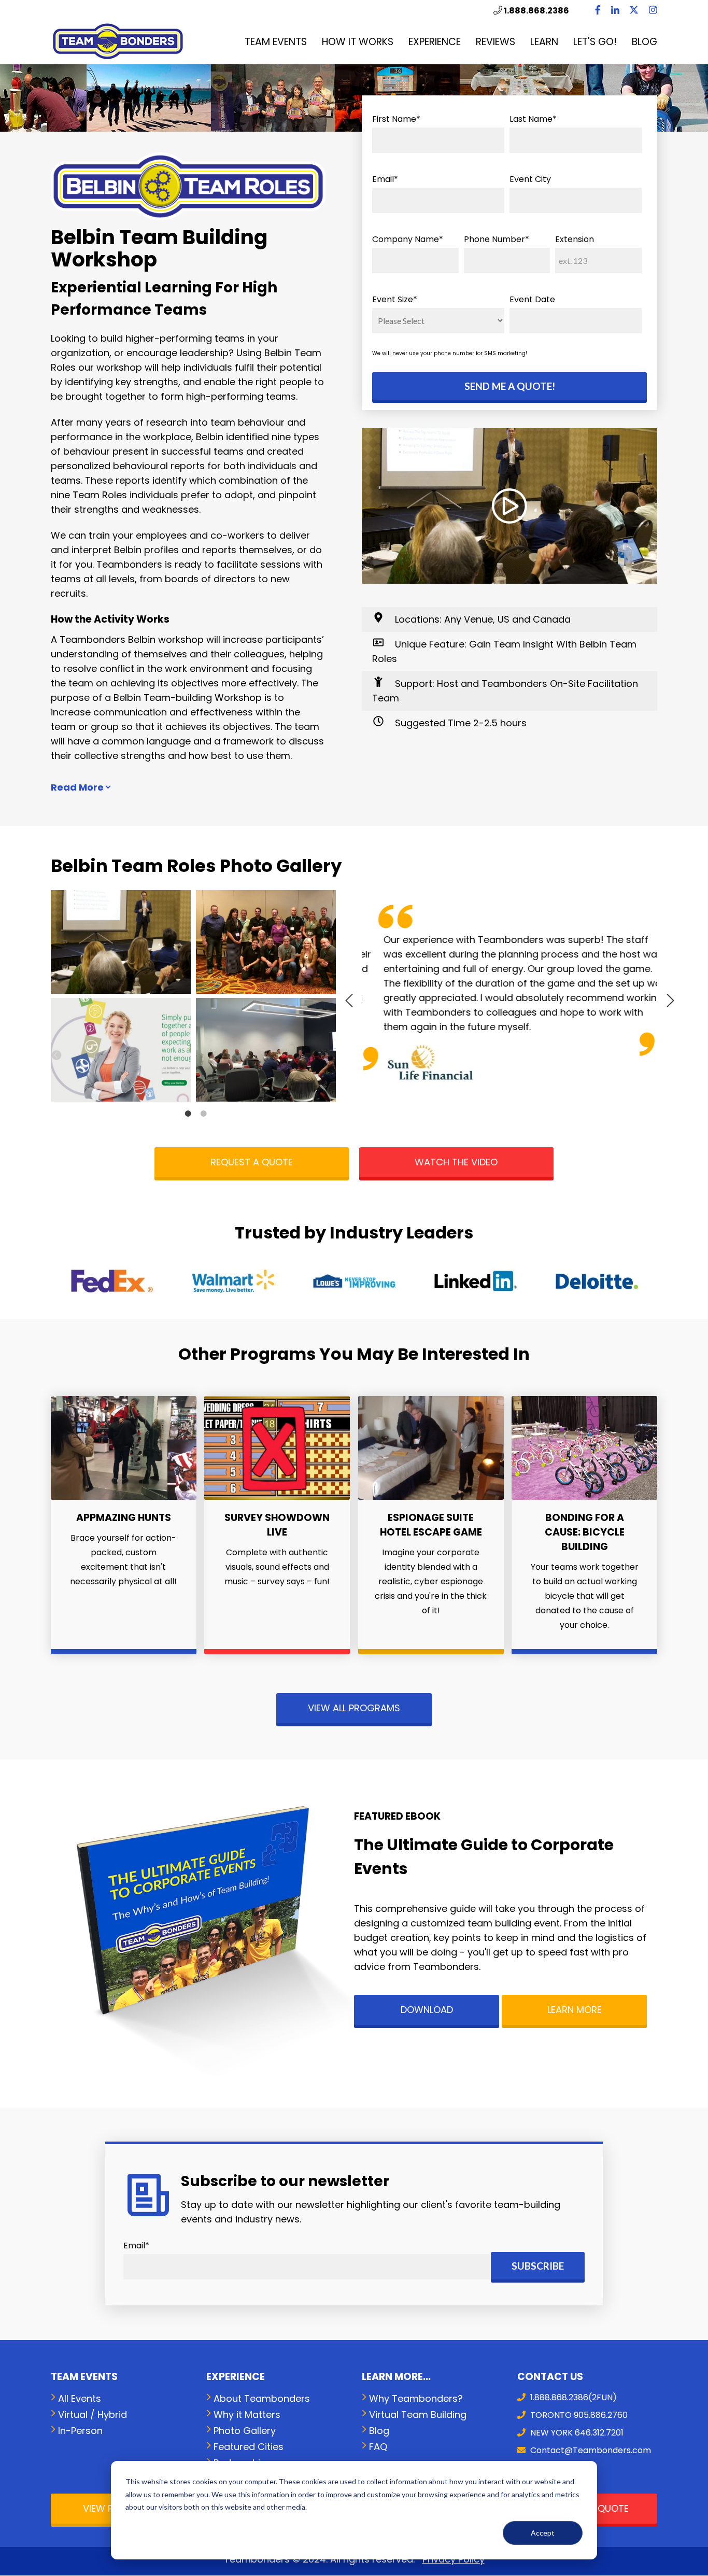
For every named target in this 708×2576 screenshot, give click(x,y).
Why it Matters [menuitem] (247, 2415)
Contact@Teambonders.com (590, 2450)
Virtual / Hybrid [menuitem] (93, 2415)
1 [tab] (188, 1114)
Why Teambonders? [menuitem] (416, 2398)
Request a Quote (252, 1162)
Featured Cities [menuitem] (249, 2447)
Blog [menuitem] (645, 42)
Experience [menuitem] (435, 42)
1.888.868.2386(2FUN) (572, 2397)
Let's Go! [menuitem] (595, 42)
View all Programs (354, 1708)
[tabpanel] (123, 998)
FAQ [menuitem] (378, 2447)
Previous (354, 998)
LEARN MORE (575, 2010)
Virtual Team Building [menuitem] (418, 2415)
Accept (543, 2533)
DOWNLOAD (427, 2010)
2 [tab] (204, 1114)
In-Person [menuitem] (80, 2431)
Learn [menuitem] (544, 42)
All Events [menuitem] (80, 2398)
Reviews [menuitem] (495, 42)
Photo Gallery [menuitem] (245, 2431)
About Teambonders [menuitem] (262, 2398)
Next (665, 998)
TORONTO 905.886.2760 (578, 2415)
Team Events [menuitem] (276, 42)
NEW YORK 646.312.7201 (576, 2433)
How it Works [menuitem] (358, 42)
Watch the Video (456, 1162)
